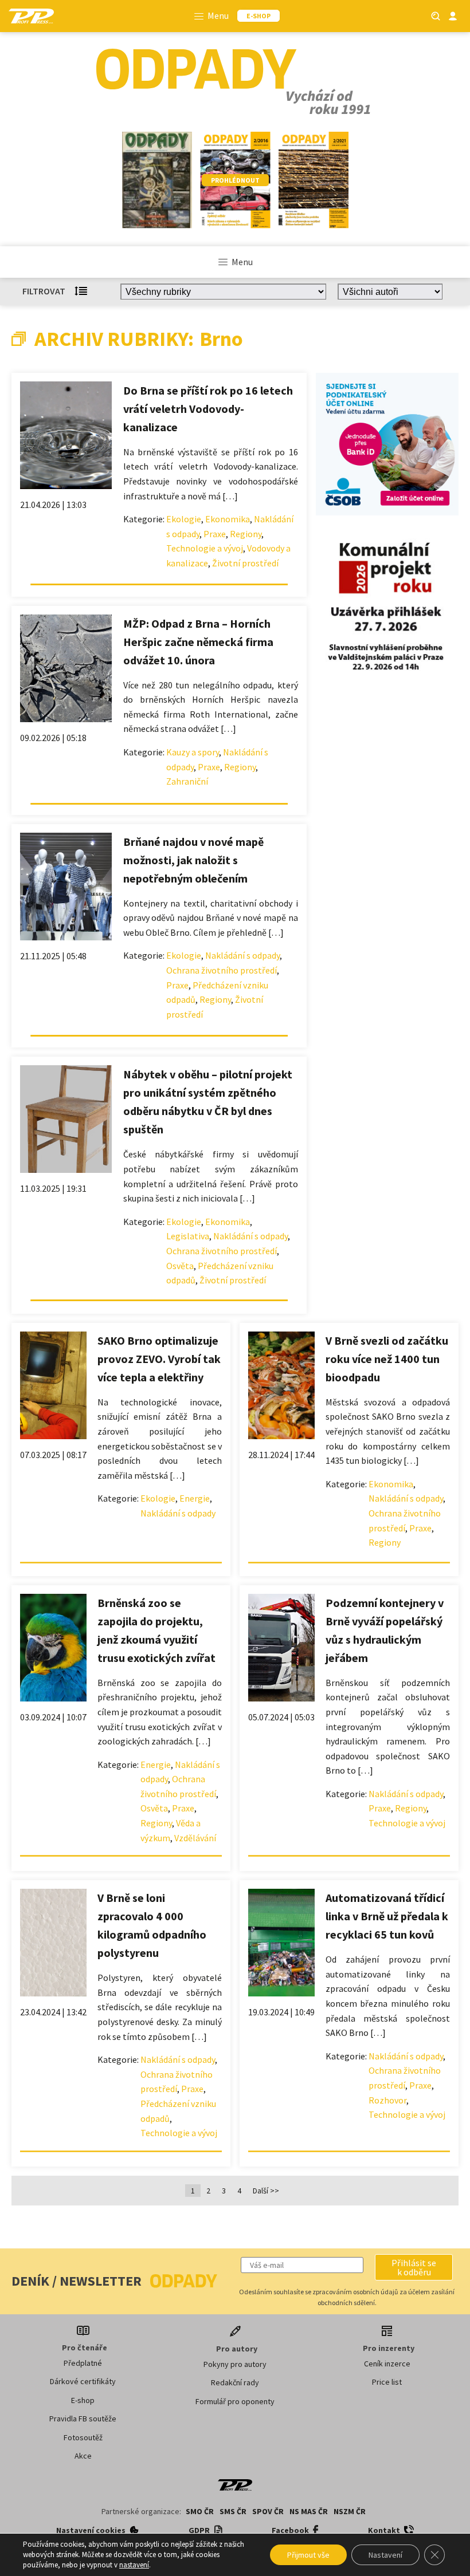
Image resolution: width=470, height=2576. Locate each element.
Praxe (215, 534)
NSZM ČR (350, 2511)
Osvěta (180, 1266)
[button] (414, 2267)
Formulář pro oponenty (235, 2401)
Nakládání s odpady (242, 955)
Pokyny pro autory (235, 2364)
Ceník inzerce (387, 2364)
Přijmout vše (308, 2555)
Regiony (246, 534)
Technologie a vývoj (205, 548)
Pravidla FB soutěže (83, 2419)
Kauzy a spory (193, 752)
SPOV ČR (268, 2511)
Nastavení (385, 2555)
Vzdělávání (195, 1838)
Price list (387, 2382)
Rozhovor (387, 2100)
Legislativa (188, 1236)
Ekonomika (228, 519)
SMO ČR (200, 2511)
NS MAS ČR (309, 2511)
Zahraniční (187, 781)
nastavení (134, 2565)
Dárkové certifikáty (83, 2381)
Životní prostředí (245, 563)
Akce (83, 2456)
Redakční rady (235, 2382)
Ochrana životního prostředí (222, 970)
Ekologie (184, 519)
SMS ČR (233, 2511)
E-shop (83, 2400)
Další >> (266, 2191)
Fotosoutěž (83, 2437)
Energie (195, 1498)
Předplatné (83, 2363)
